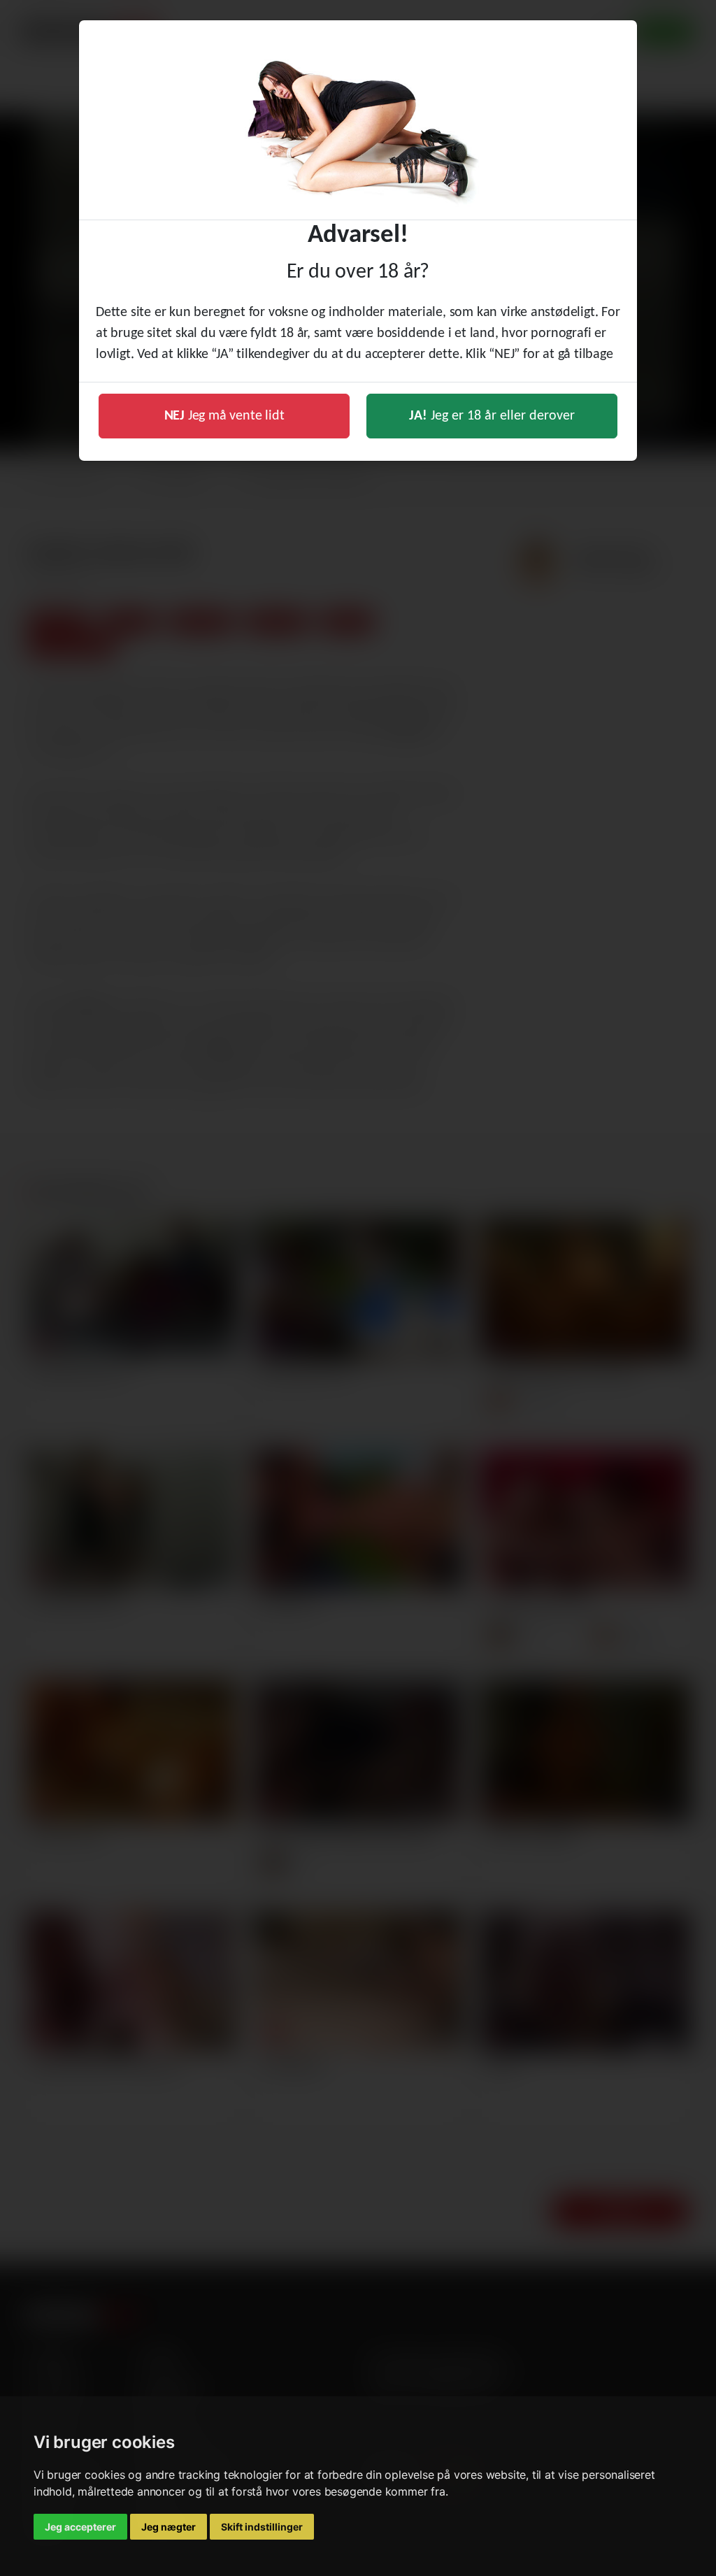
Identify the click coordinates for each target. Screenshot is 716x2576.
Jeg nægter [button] (169, 2527)
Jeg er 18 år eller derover (492, 416)
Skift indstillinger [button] (262, 2527)
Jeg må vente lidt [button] (224, 416)
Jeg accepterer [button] (80, 2527)
